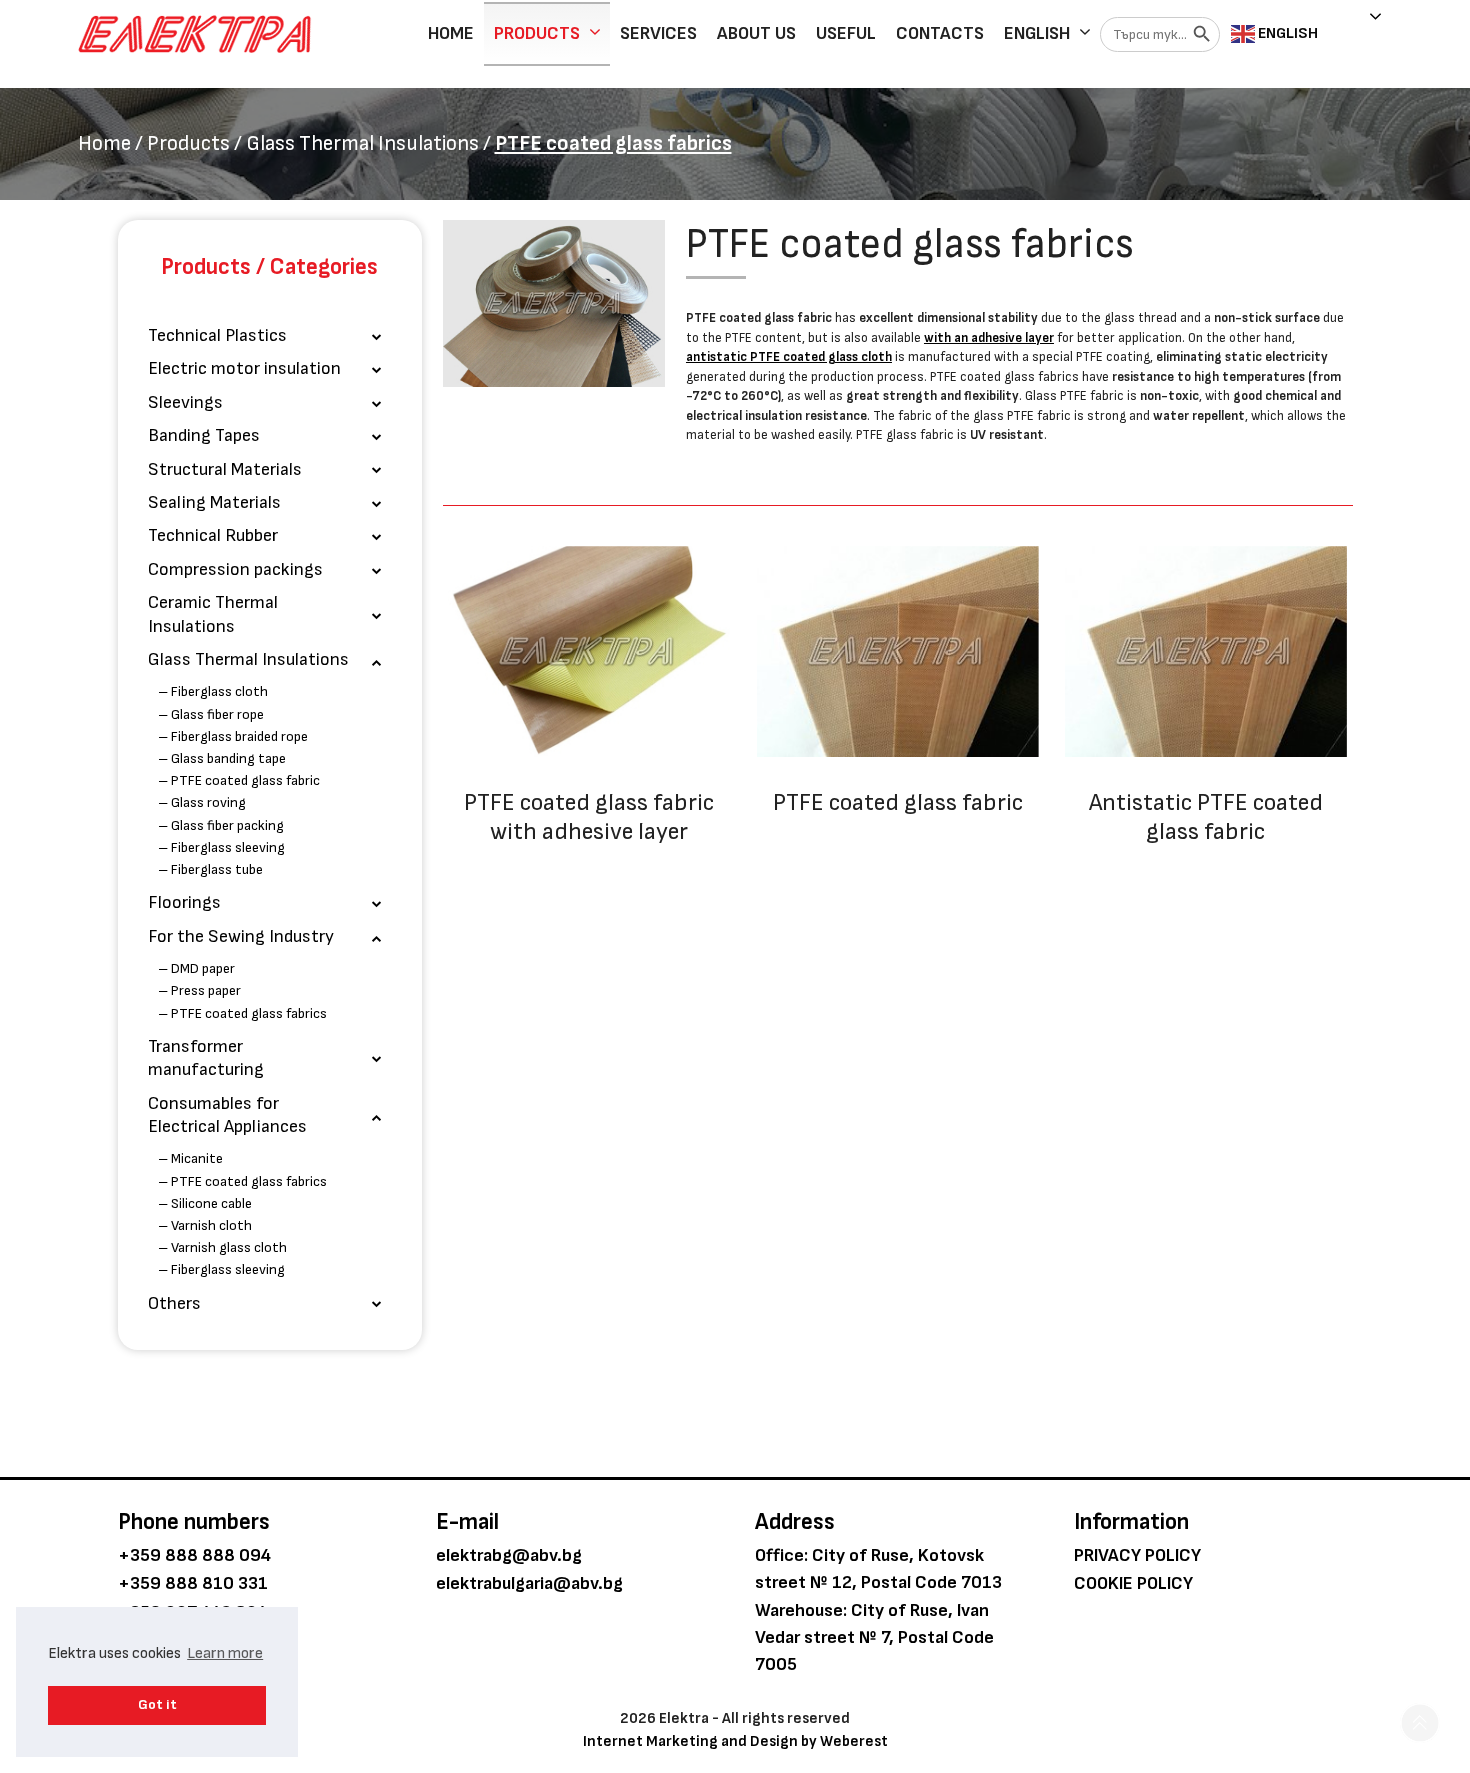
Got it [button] (157, 1704)
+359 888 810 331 (193, 1583)
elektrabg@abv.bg (509, 1555)
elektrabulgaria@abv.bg (529, 1583)
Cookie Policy (1133, 1583)
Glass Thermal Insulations (362, 143)
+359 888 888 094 (194, 1555)
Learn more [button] (225, 1653)
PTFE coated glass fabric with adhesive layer (589, 817)
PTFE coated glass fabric (898, 802)
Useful (846, 33)
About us (756, 33)
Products (537, 33)
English (1037, 33)
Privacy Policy (1137, 1555)
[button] (1420, 1723)
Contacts (940, 33)
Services (658, 33)
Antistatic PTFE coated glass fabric (1206, 817)
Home (451, 33)
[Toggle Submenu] (377, 335)
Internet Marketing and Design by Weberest (735, 1741)
